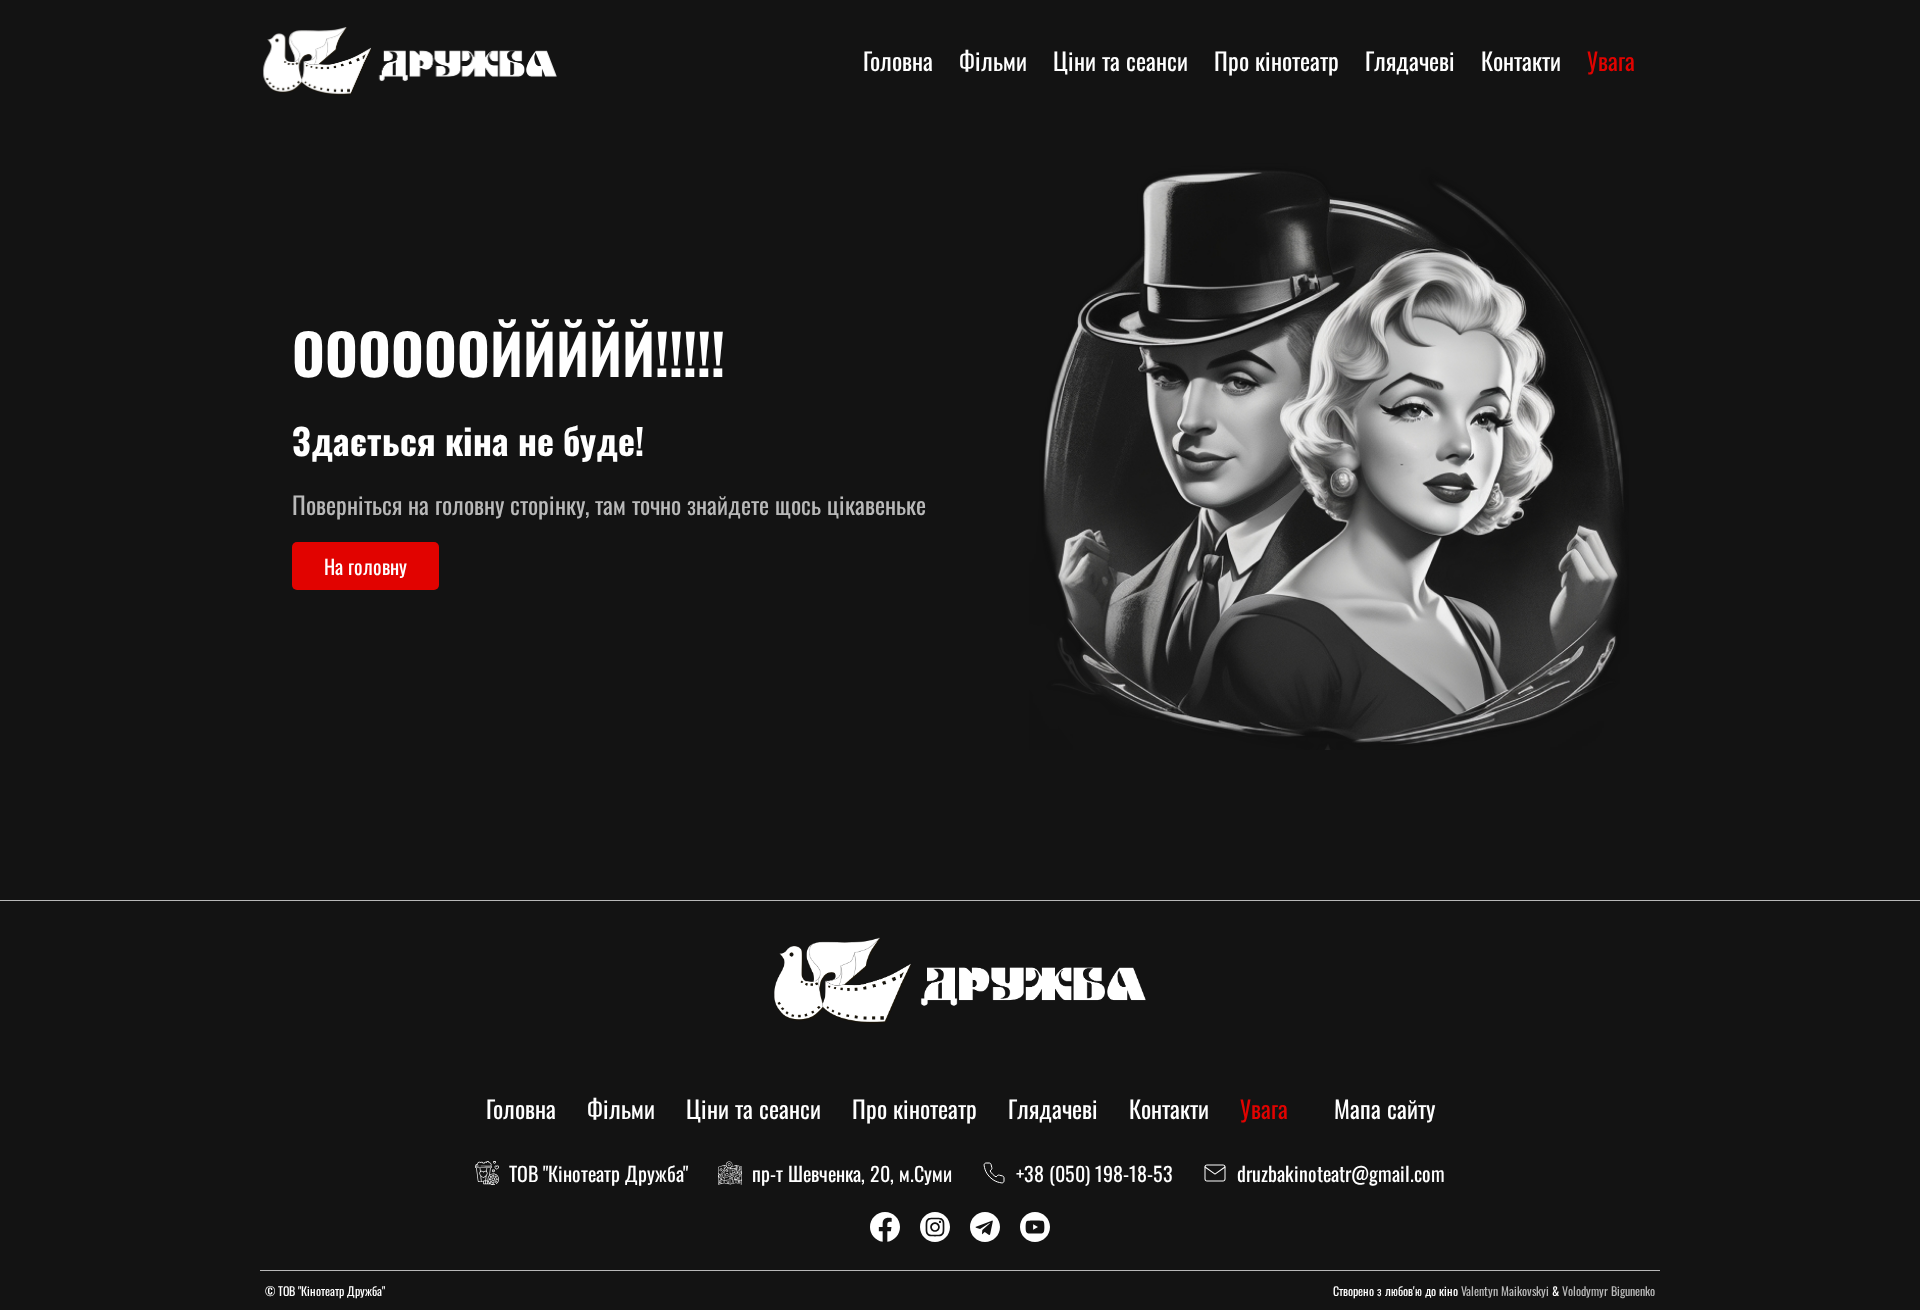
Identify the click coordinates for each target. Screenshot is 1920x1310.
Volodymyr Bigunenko (1608, 1290)
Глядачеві (1410, 60)
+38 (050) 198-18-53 (1094, 1173)
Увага (1611, 60)
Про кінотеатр (1276, 60)
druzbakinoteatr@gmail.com (1341, 1173)
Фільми (993, 60)
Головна (898, 60)
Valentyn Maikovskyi (1505, 1290)
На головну (365, 566)
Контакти (1521, 60)
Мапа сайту (1384, 1108)
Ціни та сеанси (1120, 60)
